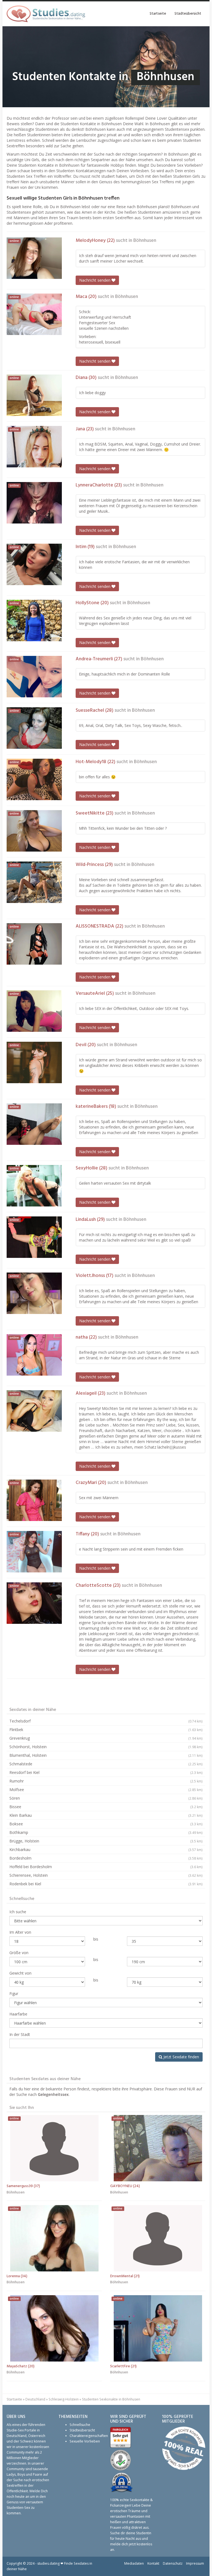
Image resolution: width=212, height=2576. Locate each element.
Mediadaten (134, 2563)
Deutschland (35, 2399)
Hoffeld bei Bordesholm (106, 1867)
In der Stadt (20, 2034)
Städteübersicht (188, 14)
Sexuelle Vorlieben (85, 2441)
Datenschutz (173, 2563)
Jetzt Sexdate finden (181, 2057)
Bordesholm (106, 1858)
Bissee (106, 1807)
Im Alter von (20, 1932)
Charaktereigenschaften (89, 2436)
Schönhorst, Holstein (106, 1747)
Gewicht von (20, 1973)
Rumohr (106, 1781)
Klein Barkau (106, 1815)
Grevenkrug (106, 1738)
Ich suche (18, 1912)
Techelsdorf (106, 1721)
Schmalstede (106, 1764)
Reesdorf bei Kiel (106, 1772)
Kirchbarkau (106, 1849)
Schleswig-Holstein (64, 2399)
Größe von (19, 1953)
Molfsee (106, 1790)
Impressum (195, 2563)
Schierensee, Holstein (106, 1875)
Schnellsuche (80, 2425)
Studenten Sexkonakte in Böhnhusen (111, 2399)
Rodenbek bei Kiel (106, 1884)
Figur (14, 1993)
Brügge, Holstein (106, 1841)
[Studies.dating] (46, 14)
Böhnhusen (145, 241)
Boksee (106, 1824)
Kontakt (153, 2563)
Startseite (158, 14)
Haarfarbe (18, 2014)
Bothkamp (106, 1832)
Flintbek (106, 1730)
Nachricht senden (95, 280)
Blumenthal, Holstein (106, 1755)
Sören (106, 1798)
